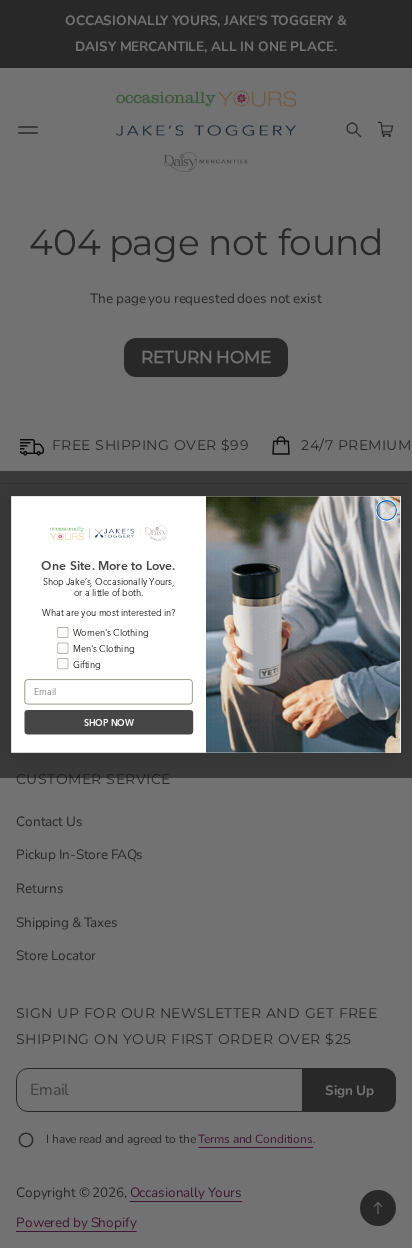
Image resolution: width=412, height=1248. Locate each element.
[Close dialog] (386, 509)
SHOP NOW (109, 721)
